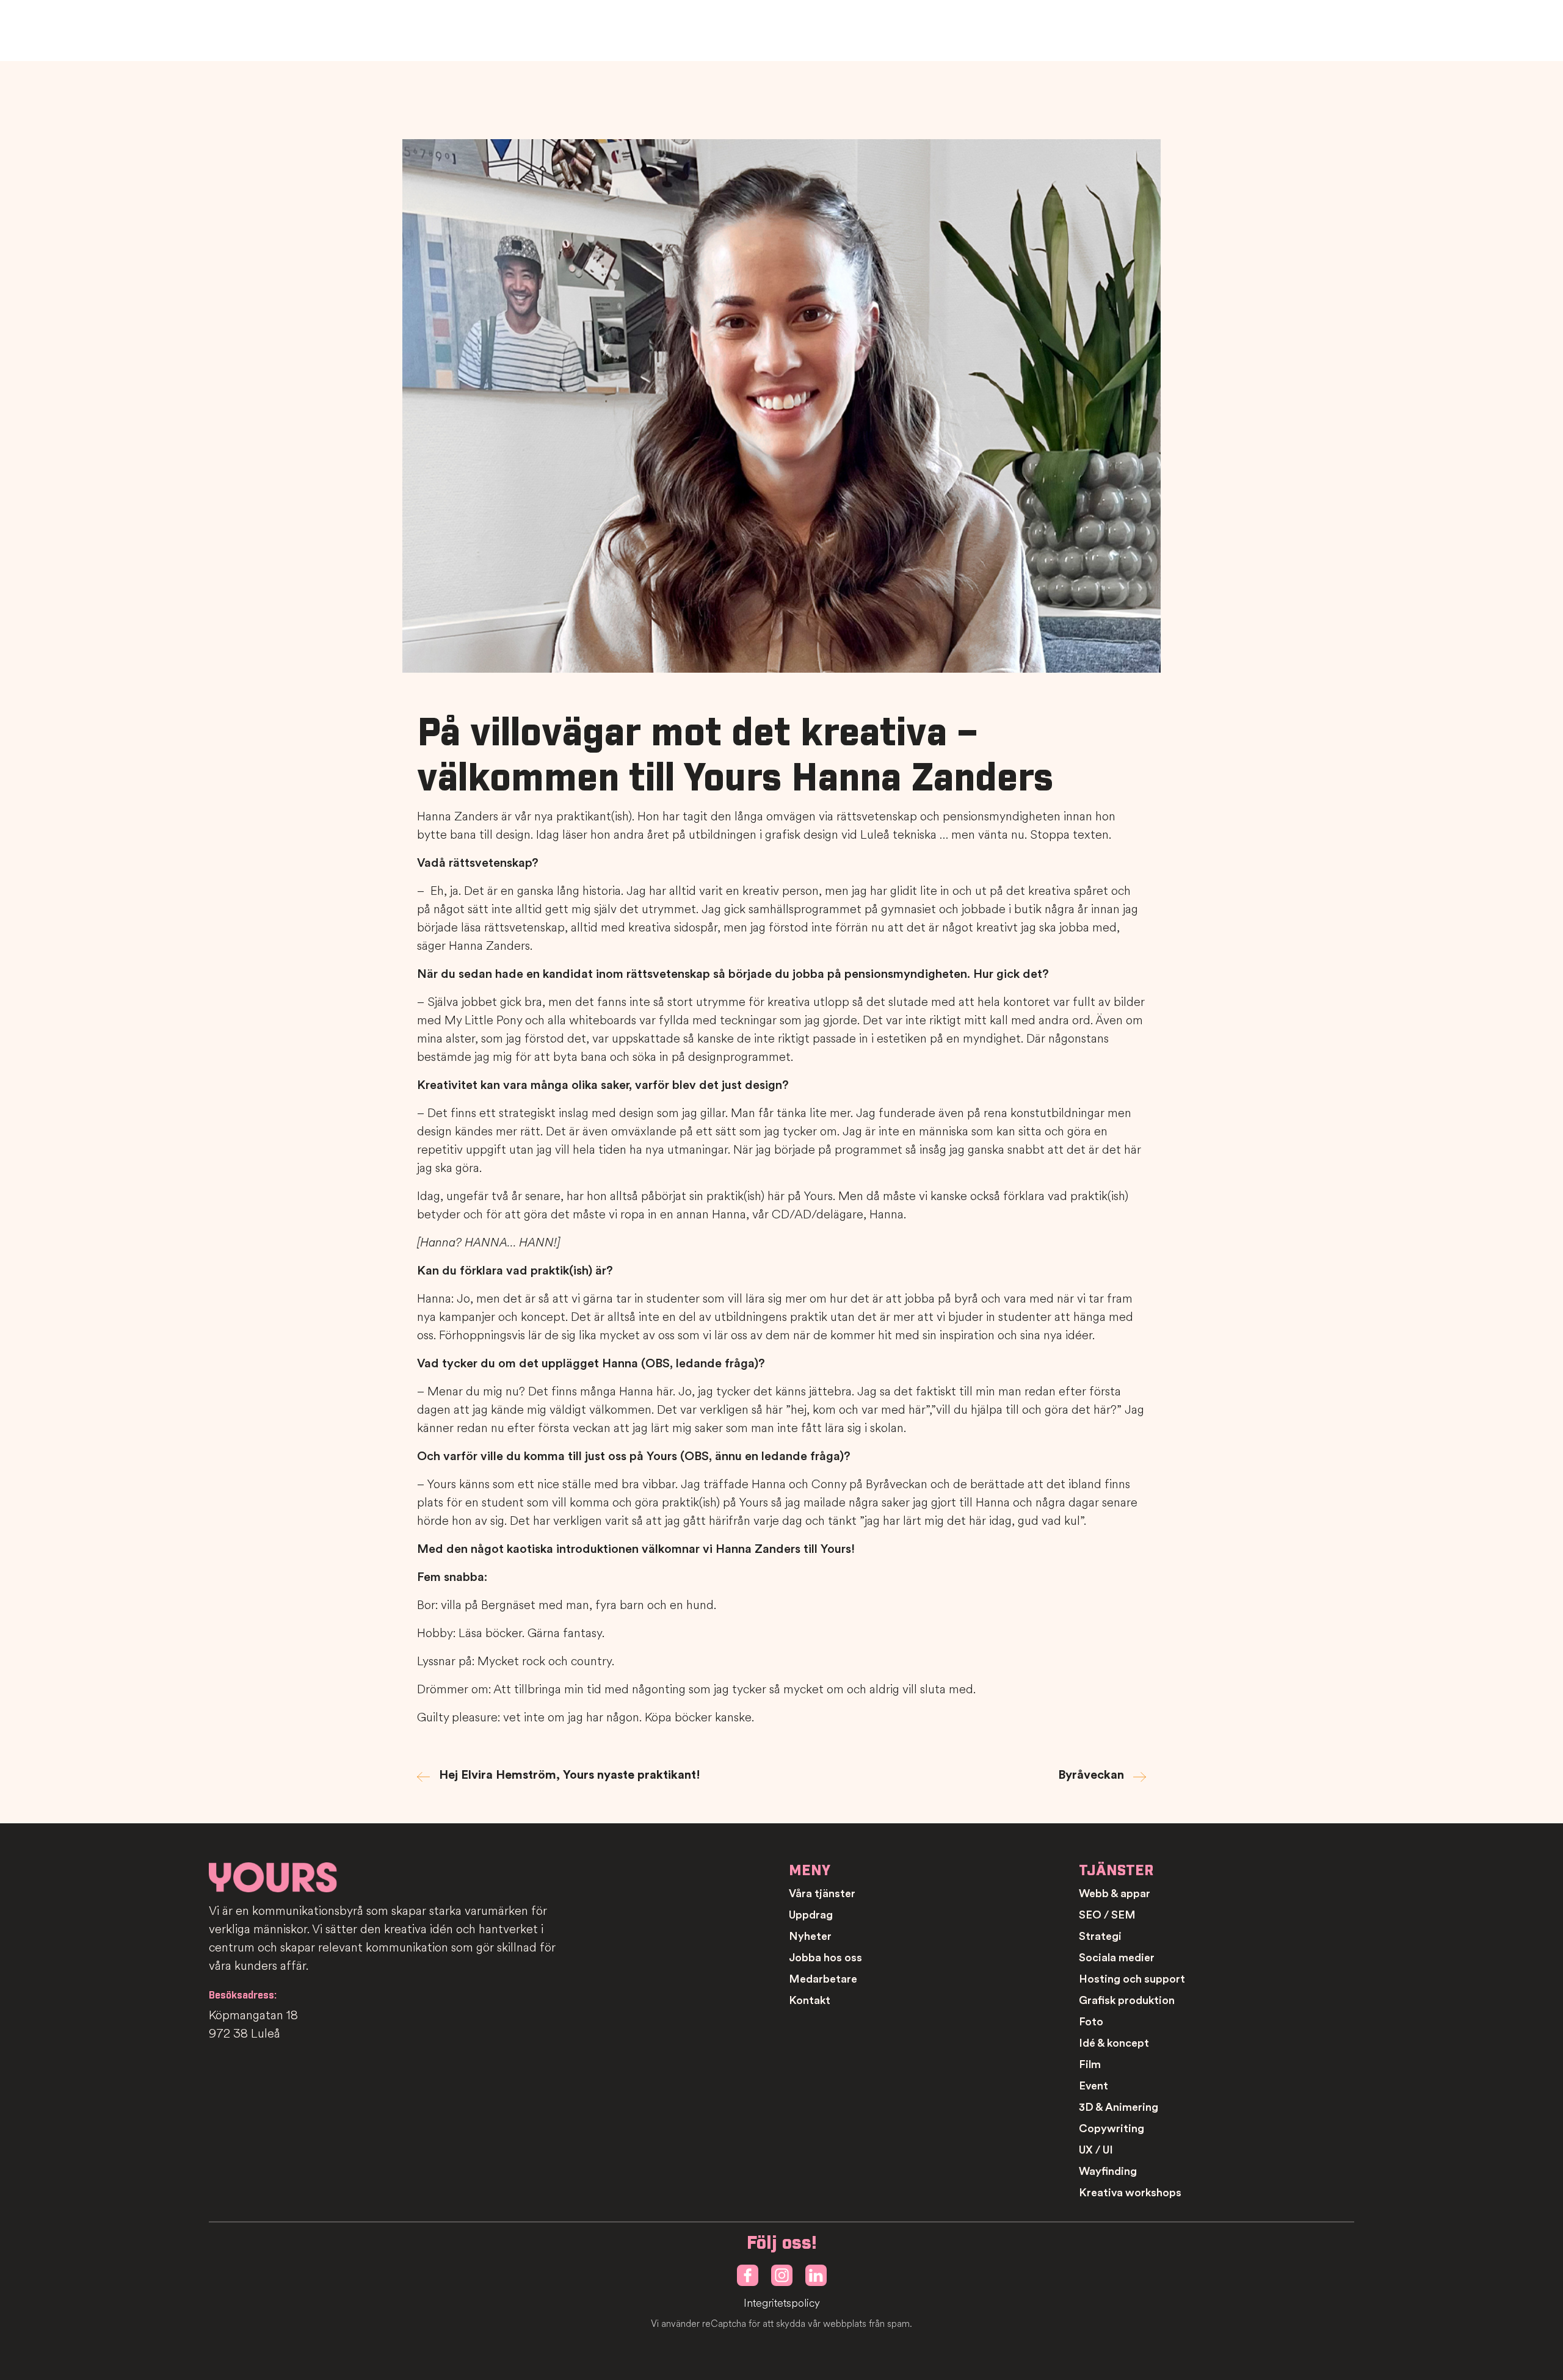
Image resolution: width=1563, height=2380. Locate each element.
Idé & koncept (1114, 2043)
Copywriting (1112, 2129)
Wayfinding (1108, 2171)
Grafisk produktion (1127, 2000)
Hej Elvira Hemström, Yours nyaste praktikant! (570, 1775)
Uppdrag (811, 1915)
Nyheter (810, 1936)
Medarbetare (823, 1979)
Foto (1091, 2022)
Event (1093, 2086)
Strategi (1100, 1936)
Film (1090, 2064)
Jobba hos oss (825, 1958)
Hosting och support (1132, 1979)
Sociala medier (1117, 1958)
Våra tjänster (822, 1894)
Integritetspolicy (782, 2303)
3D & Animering (1119, 2107)
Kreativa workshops (1130, 2193)
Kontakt (810, 2000)
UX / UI (1096, 2150)
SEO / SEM (1107, 1915)
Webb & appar (1115, 1894)
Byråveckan (1091, 1775)
